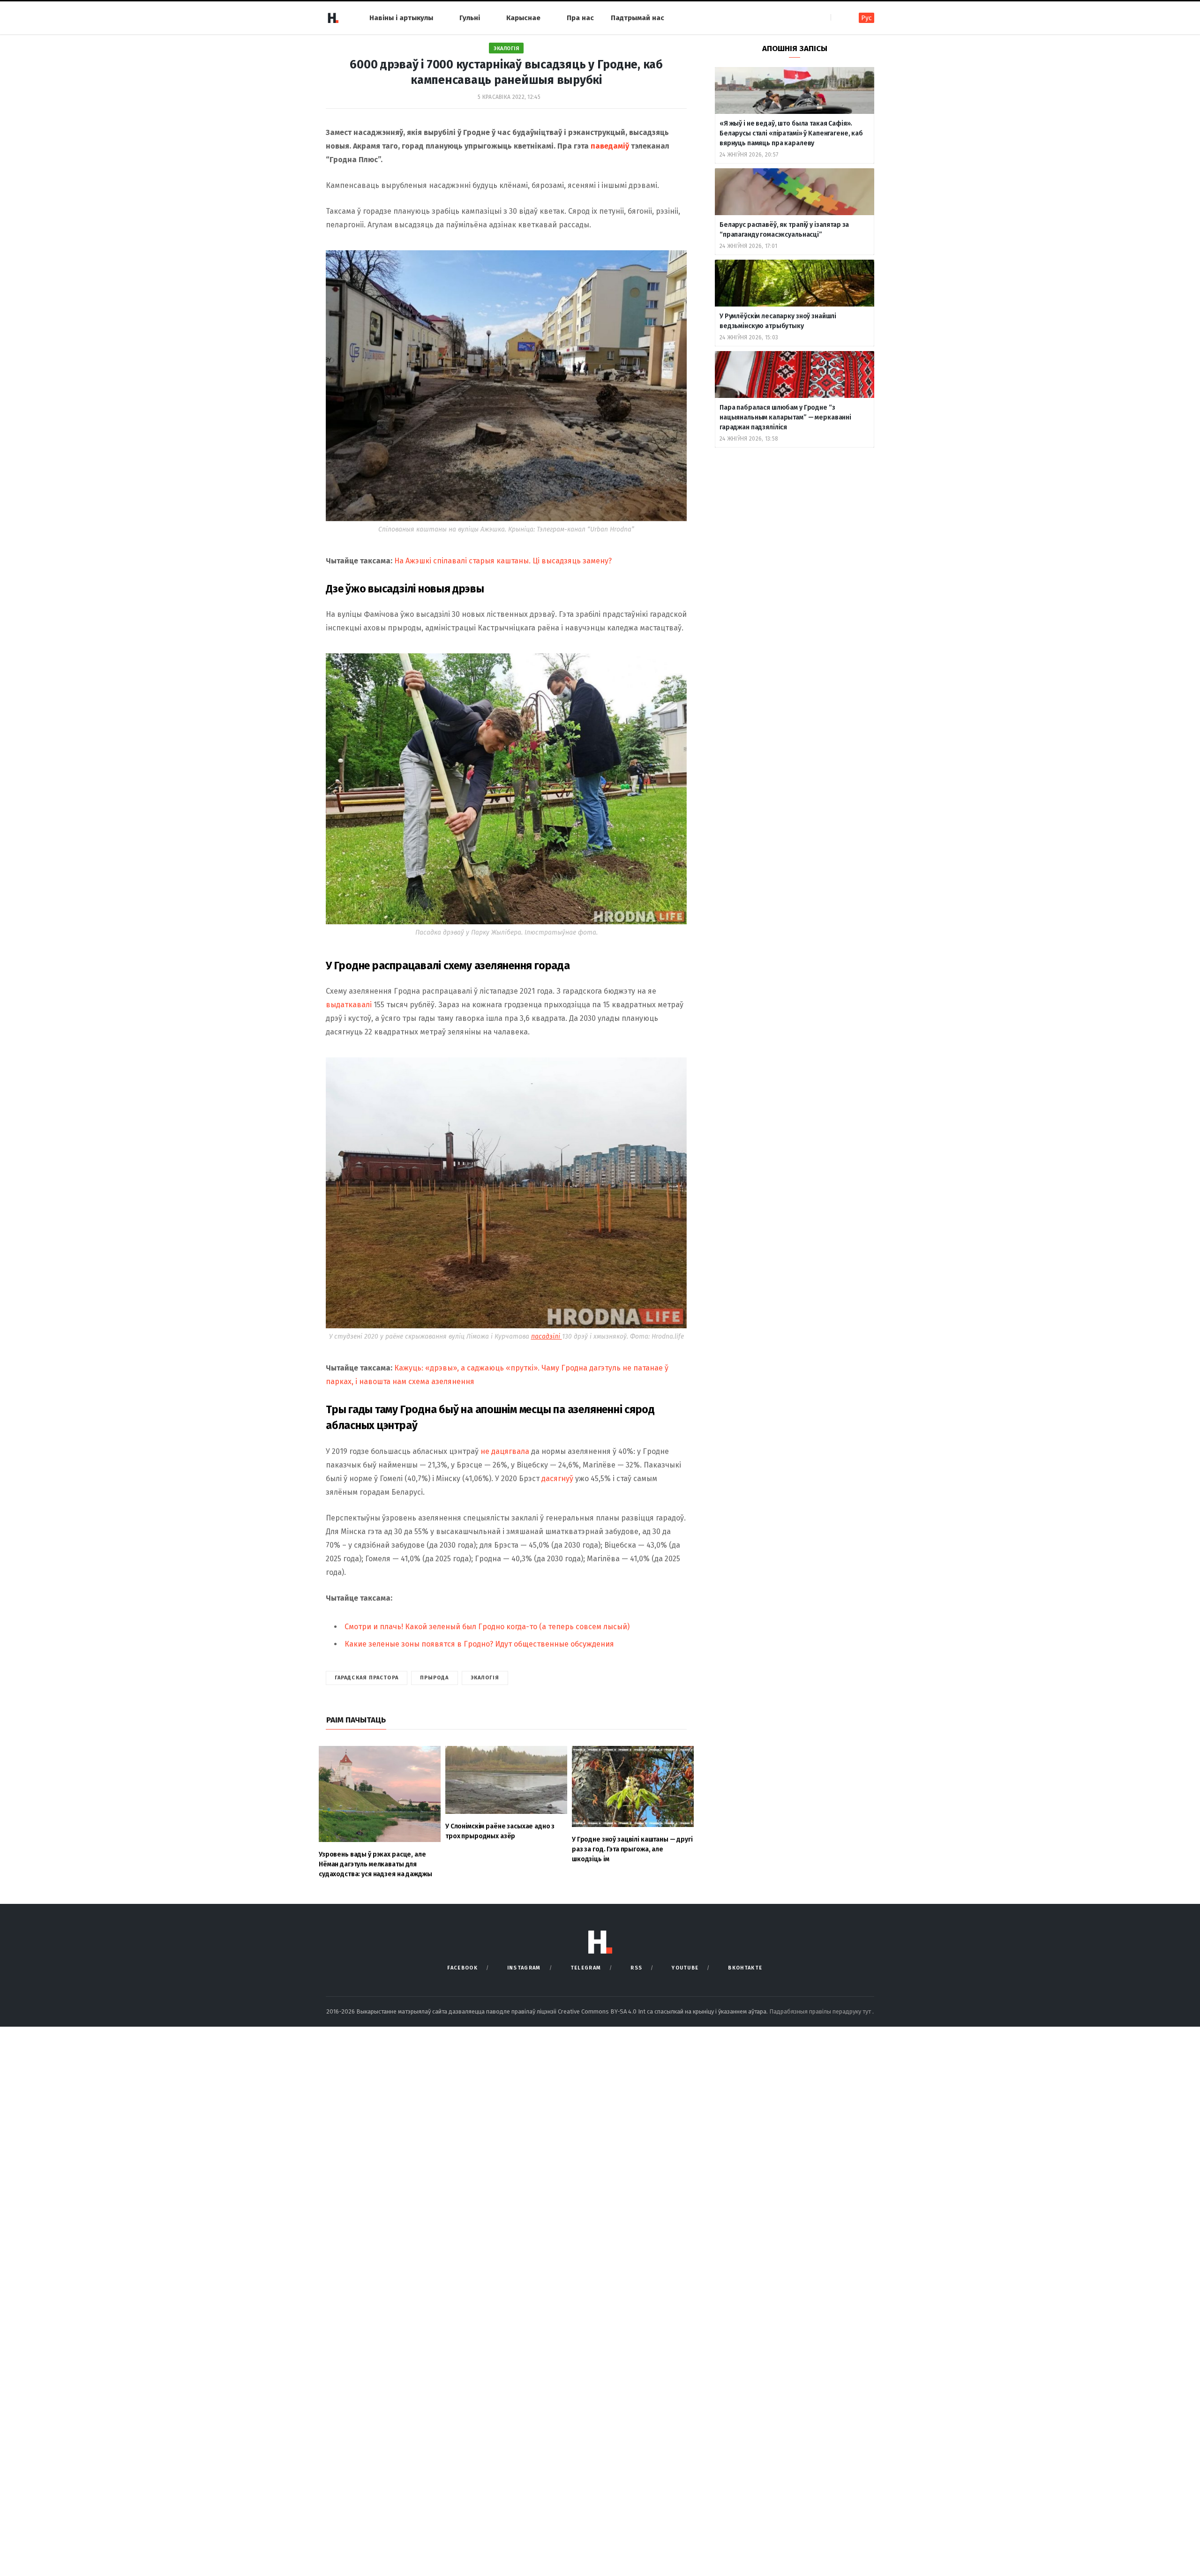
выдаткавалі (349, 1005)
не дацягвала (505, 1451)
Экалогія (506, 49)
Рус (866, 18)
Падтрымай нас (637, 18)
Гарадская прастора (367, 1678)
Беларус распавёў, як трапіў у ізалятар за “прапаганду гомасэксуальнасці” (784, 230)
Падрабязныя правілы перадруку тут (821, 2011)
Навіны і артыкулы (401, 18)
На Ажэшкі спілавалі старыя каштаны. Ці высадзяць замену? (503, 561)
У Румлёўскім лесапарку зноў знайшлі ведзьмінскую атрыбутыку (778, 321)
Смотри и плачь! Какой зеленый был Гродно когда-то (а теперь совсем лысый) (487, 1627)
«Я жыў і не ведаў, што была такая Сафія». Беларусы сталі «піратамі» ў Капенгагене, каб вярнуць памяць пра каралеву (791, 133)
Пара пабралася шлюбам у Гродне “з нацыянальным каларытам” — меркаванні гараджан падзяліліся (785, 417)
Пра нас (580, 18)
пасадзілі (547, 1337)
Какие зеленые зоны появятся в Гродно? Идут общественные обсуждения (479, 1644)
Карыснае (523, 18)
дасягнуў (558, 1479)
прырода (435, 1678)
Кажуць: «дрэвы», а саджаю (445, 1368)
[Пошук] (839, 18)
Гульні (470, 18)
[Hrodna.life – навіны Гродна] (333, 18)
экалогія (485, 1678)
